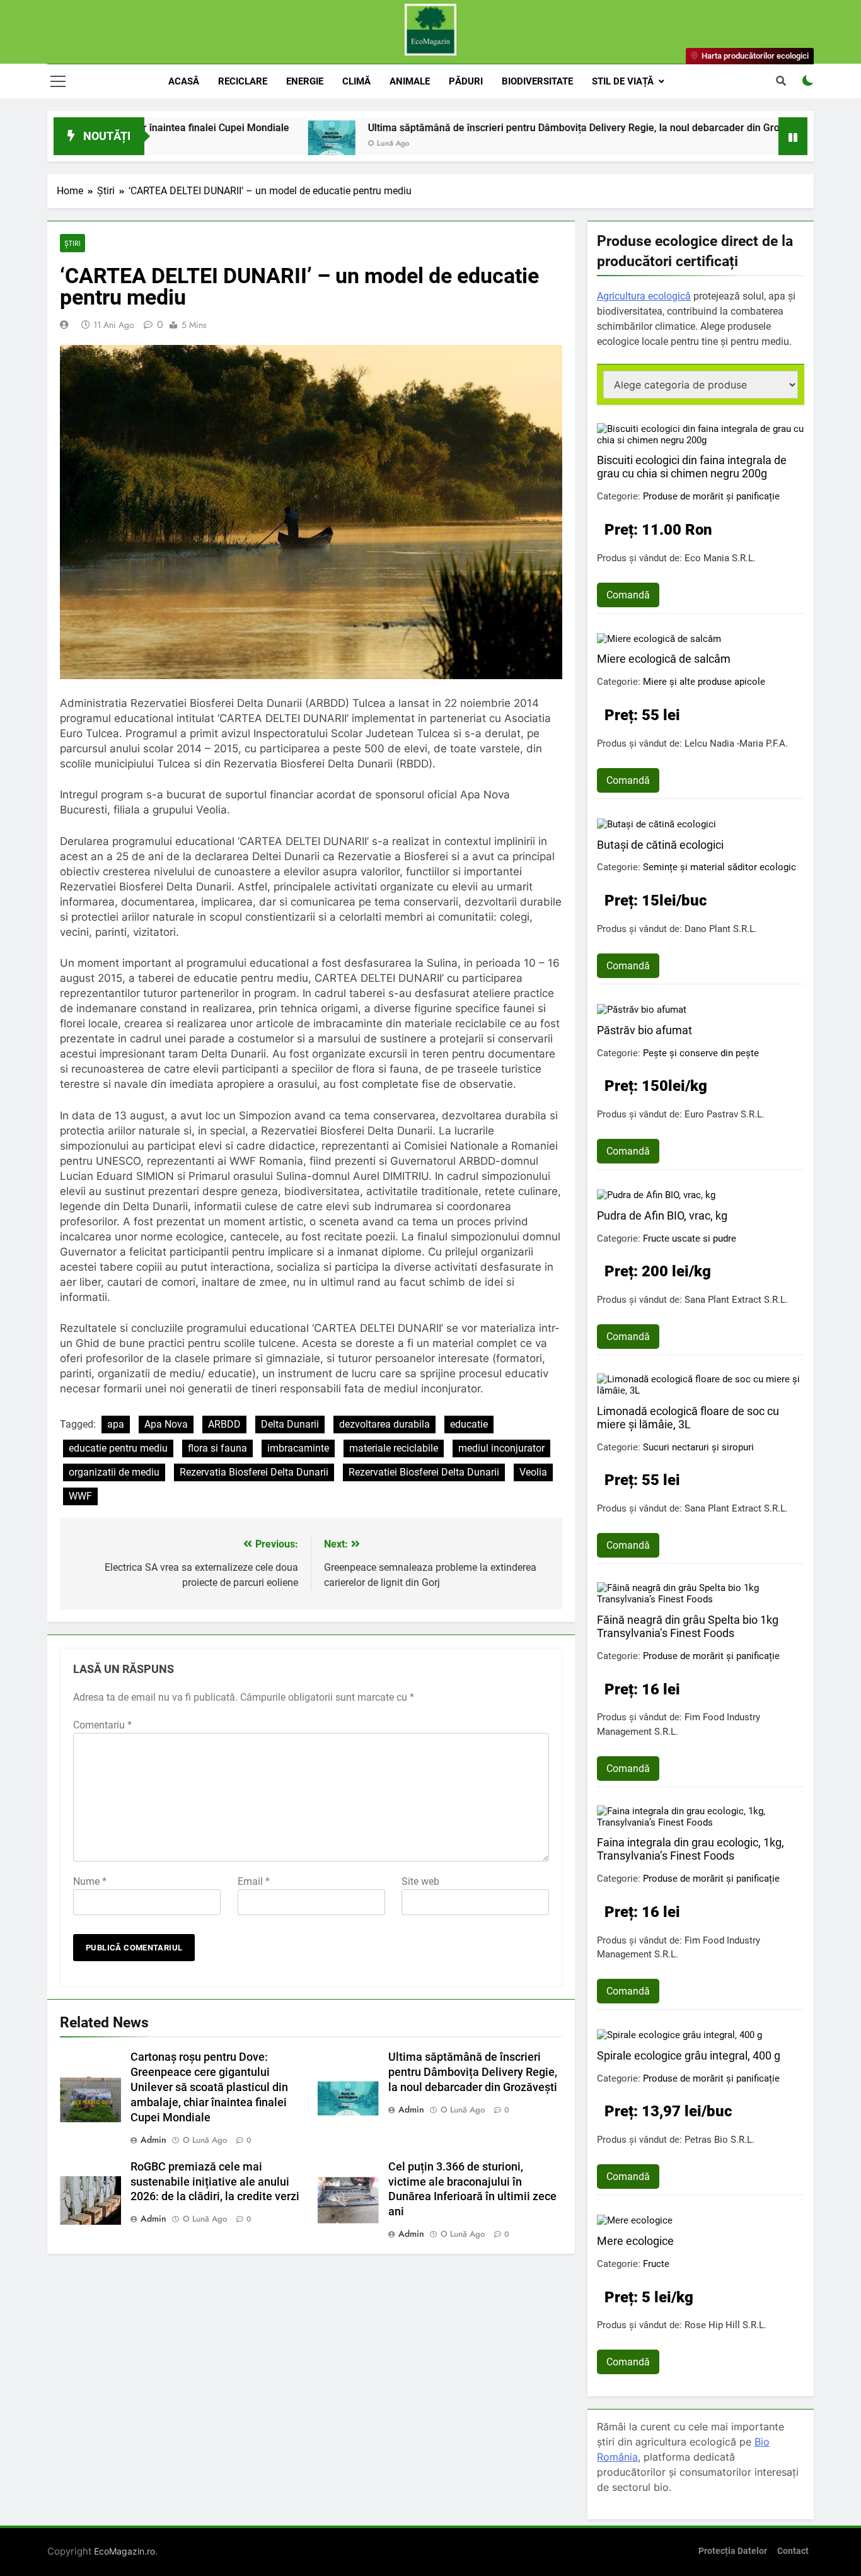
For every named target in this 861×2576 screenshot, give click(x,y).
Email (254, 1881)
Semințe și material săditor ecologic (719, 867)
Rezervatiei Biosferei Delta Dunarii (424, 1472)
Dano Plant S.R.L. (721, 929)
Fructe (656, 2264)
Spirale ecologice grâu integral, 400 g (689, 2055)
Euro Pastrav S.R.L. (725, 1114)
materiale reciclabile (394, 1448)
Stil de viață (623, 81)
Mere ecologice (635, 2241)
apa (116, 1424)
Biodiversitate (537, 81)
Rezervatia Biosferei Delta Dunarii (254, 1472)
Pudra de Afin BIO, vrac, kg (662, 1215)
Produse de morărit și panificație (711, 496)
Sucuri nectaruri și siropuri (698, 1447)
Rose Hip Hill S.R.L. (725, 2325)
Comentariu (102, 1725)
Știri (72, 243)
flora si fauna (217, 1448)
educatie (469, 1424)
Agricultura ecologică (644, 296)
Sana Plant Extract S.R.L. (736, 1300)
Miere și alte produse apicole (704, 682)
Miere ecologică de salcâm (664, 659)
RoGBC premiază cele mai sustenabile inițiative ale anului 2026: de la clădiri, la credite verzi (215, 2182)
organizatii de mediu (114, 1472)
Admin (153, 2140)
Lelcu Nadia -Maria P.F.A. (736, 743)
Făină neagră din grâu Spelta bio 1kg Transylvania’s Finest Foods (688, 1626)
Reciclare (243, 81)
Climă (356, 81)
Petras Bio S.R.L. (719, 2140)
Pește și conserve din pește (701, 1053)
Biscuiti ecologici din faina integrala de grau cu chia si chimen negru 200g (692, 467)
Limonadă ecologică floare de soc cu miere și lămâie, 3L (688, 1418)
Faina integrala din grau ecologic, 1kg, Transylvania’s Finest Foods (691, 1849)
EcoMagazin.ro (124, 2551)
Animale (410, 81)
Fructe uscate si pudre (690, 1238)
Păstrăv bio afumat (644, 1030)
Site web (420, 1881)
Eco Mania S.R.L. (720, 558)
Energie (305, 81)
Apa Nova (166, 1424)
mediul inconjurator (501, 1448)
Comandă (628, 595)
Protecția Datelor (733, 2551)
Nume (90, 1881)
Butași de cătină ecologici (660, 845)
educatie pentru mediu (118, 1448)
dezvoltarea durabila (384, 1424)
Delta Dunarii (290, 1424)
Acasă (184, 81)
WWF (80, 1496)
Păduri (466, 81)
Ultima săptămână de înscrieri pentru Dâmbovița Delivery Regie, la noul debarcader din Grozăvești (506, 128)
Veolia (533, 1472)
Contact (793, 2551)
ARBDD (224, 1424)
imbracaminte (298, 1448)
